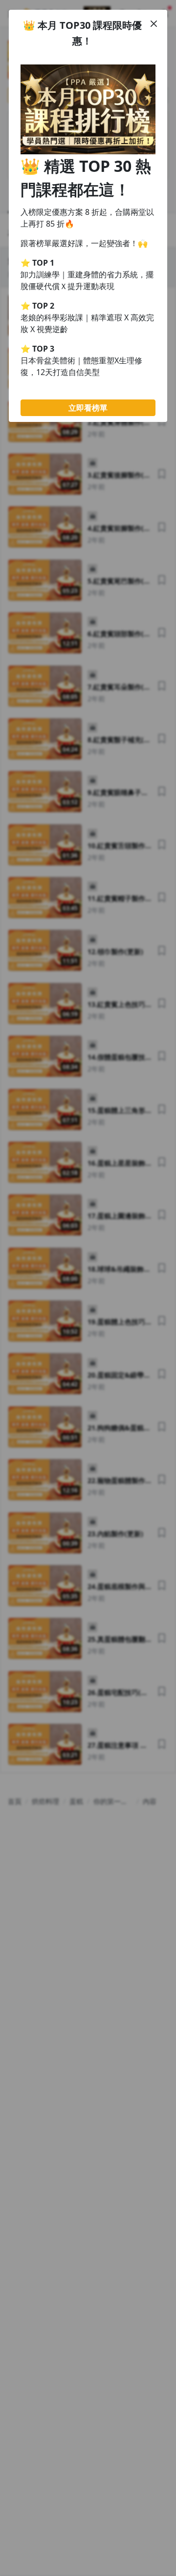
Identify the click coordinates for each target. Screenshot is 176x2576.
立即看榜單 (88, 408)
